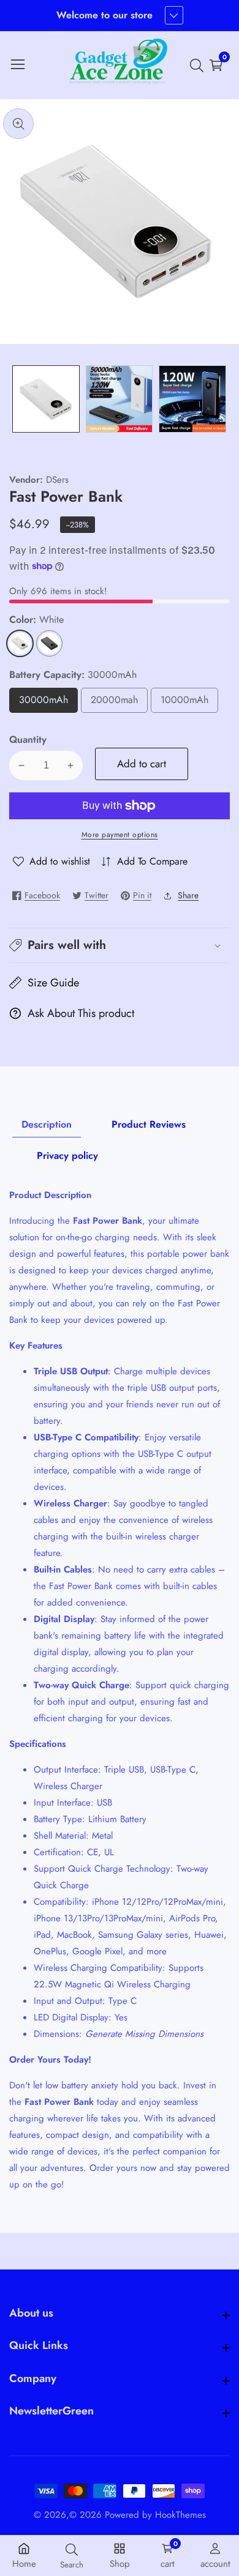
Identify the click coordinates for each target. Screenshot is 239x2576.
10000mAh (189, 703)
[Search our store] (199, 65)
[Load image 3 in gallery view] (192, 399)
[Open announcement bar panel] (174, 15)
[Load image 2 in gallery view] (120, 399)
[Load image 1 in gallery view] (46, 399)
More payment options (120, 835)
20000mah (119, 703)
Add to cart (142, 764)
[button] (120, 945)
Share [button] (188, 895)
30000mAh (48, 703)
